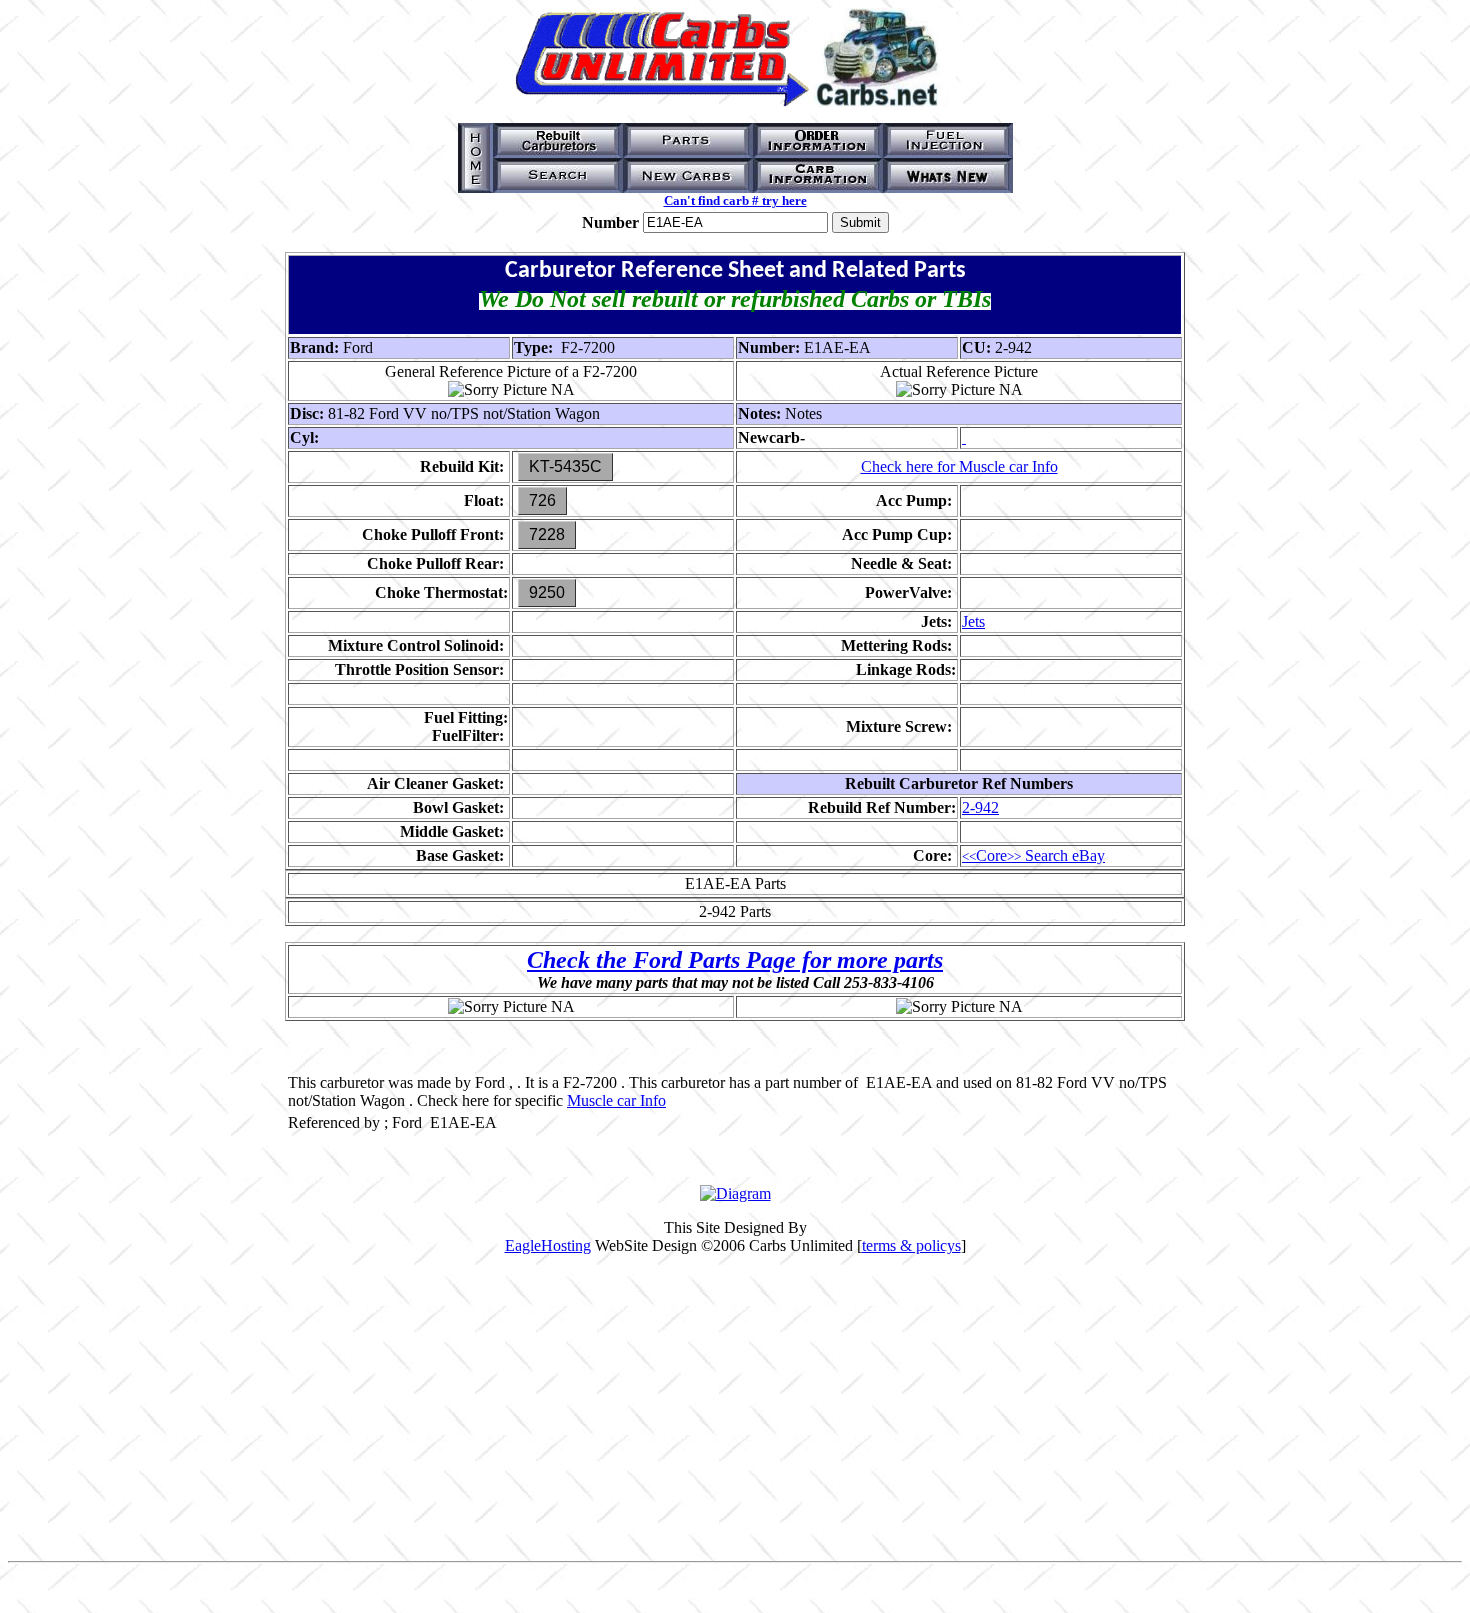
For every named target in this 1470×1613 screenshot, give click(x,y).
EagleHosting (548, 1245)
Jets (973, 621)
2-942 (980, 807)
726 (542, 500)
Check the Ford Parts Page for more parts (735, 960)
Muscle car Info (616, 1100)
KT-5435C (565, 466)
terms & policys (911, 1245)
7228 (547, 534)
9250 (547, 592)
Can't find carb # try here (735, 200)
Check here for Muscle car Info (959, 466)
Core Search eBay (1033, 855)
